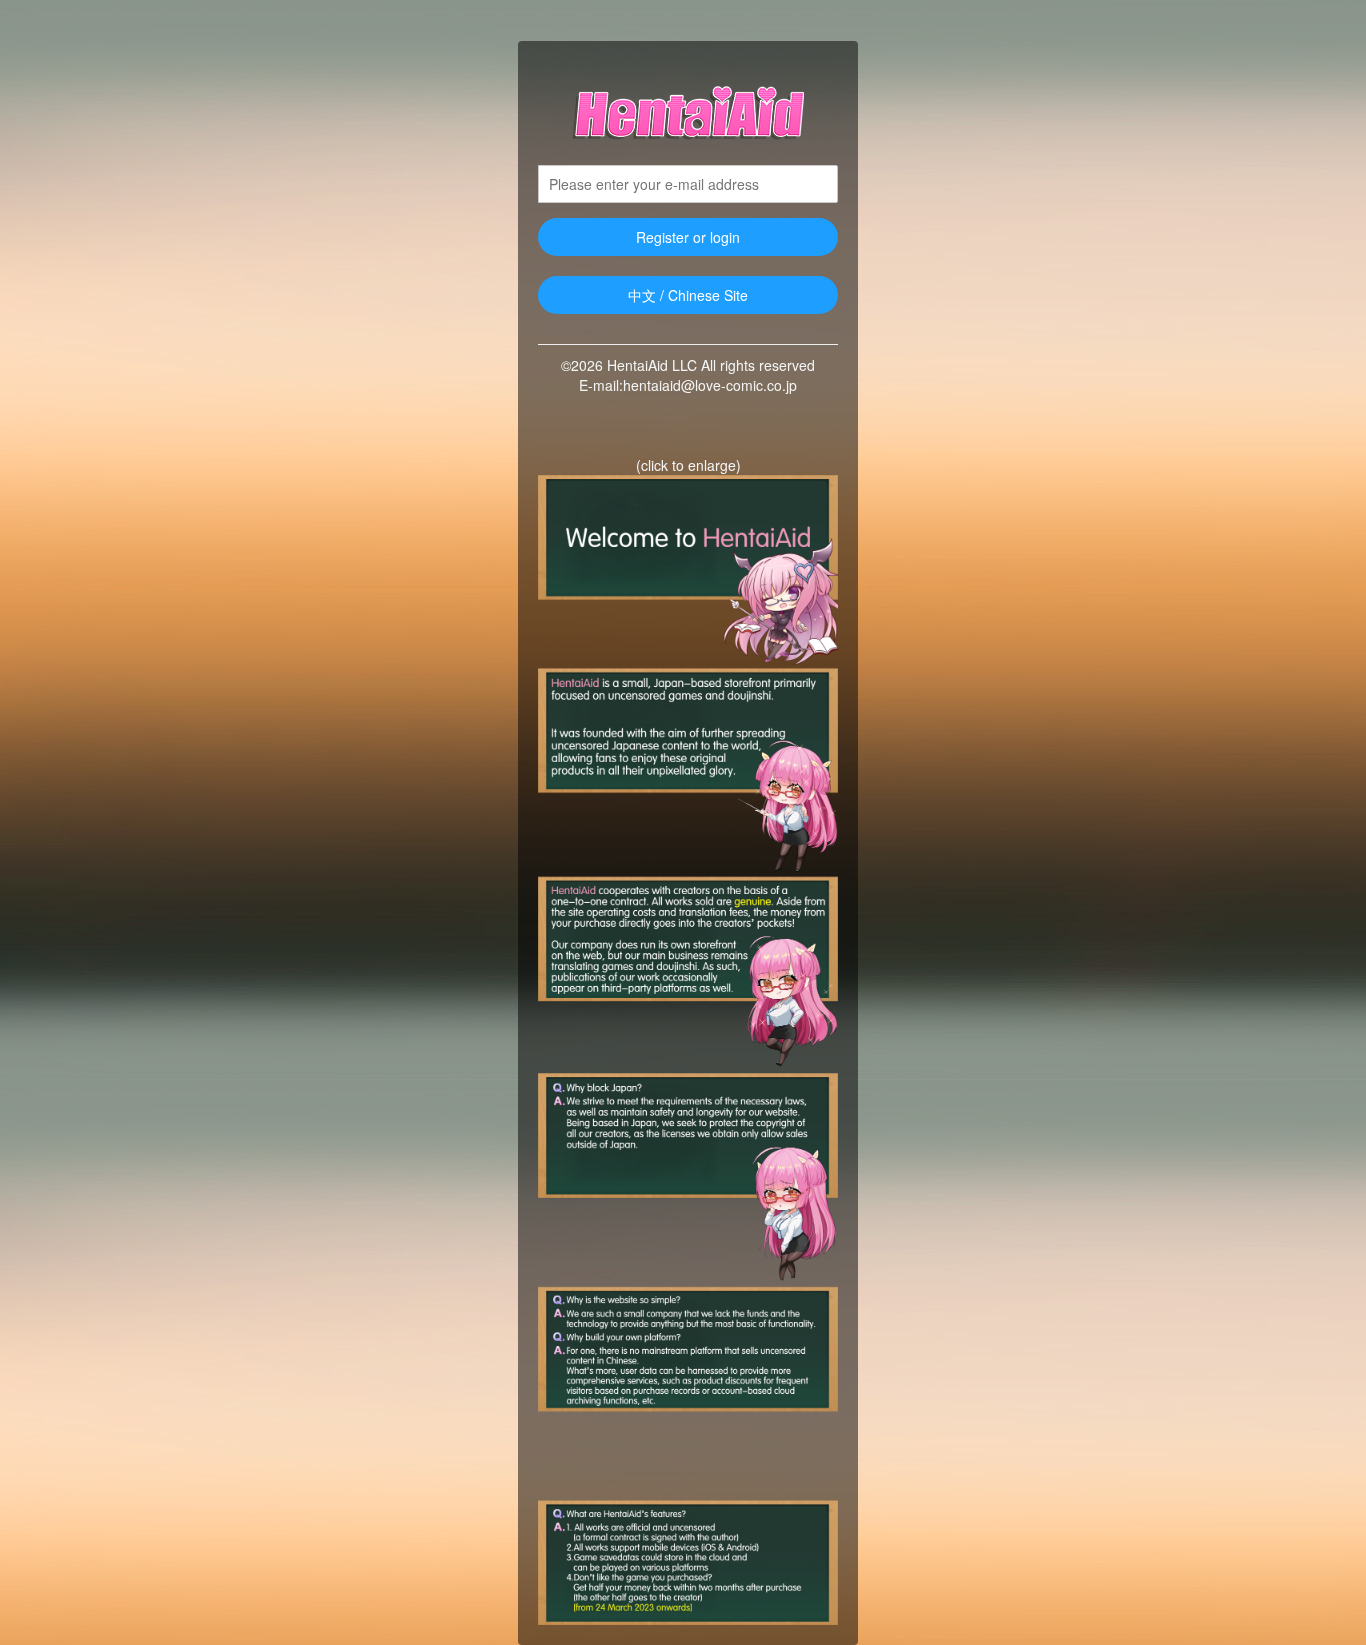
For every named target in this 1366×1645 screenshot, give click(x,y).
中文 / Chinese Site (688, 295)
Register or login (688, 237)
